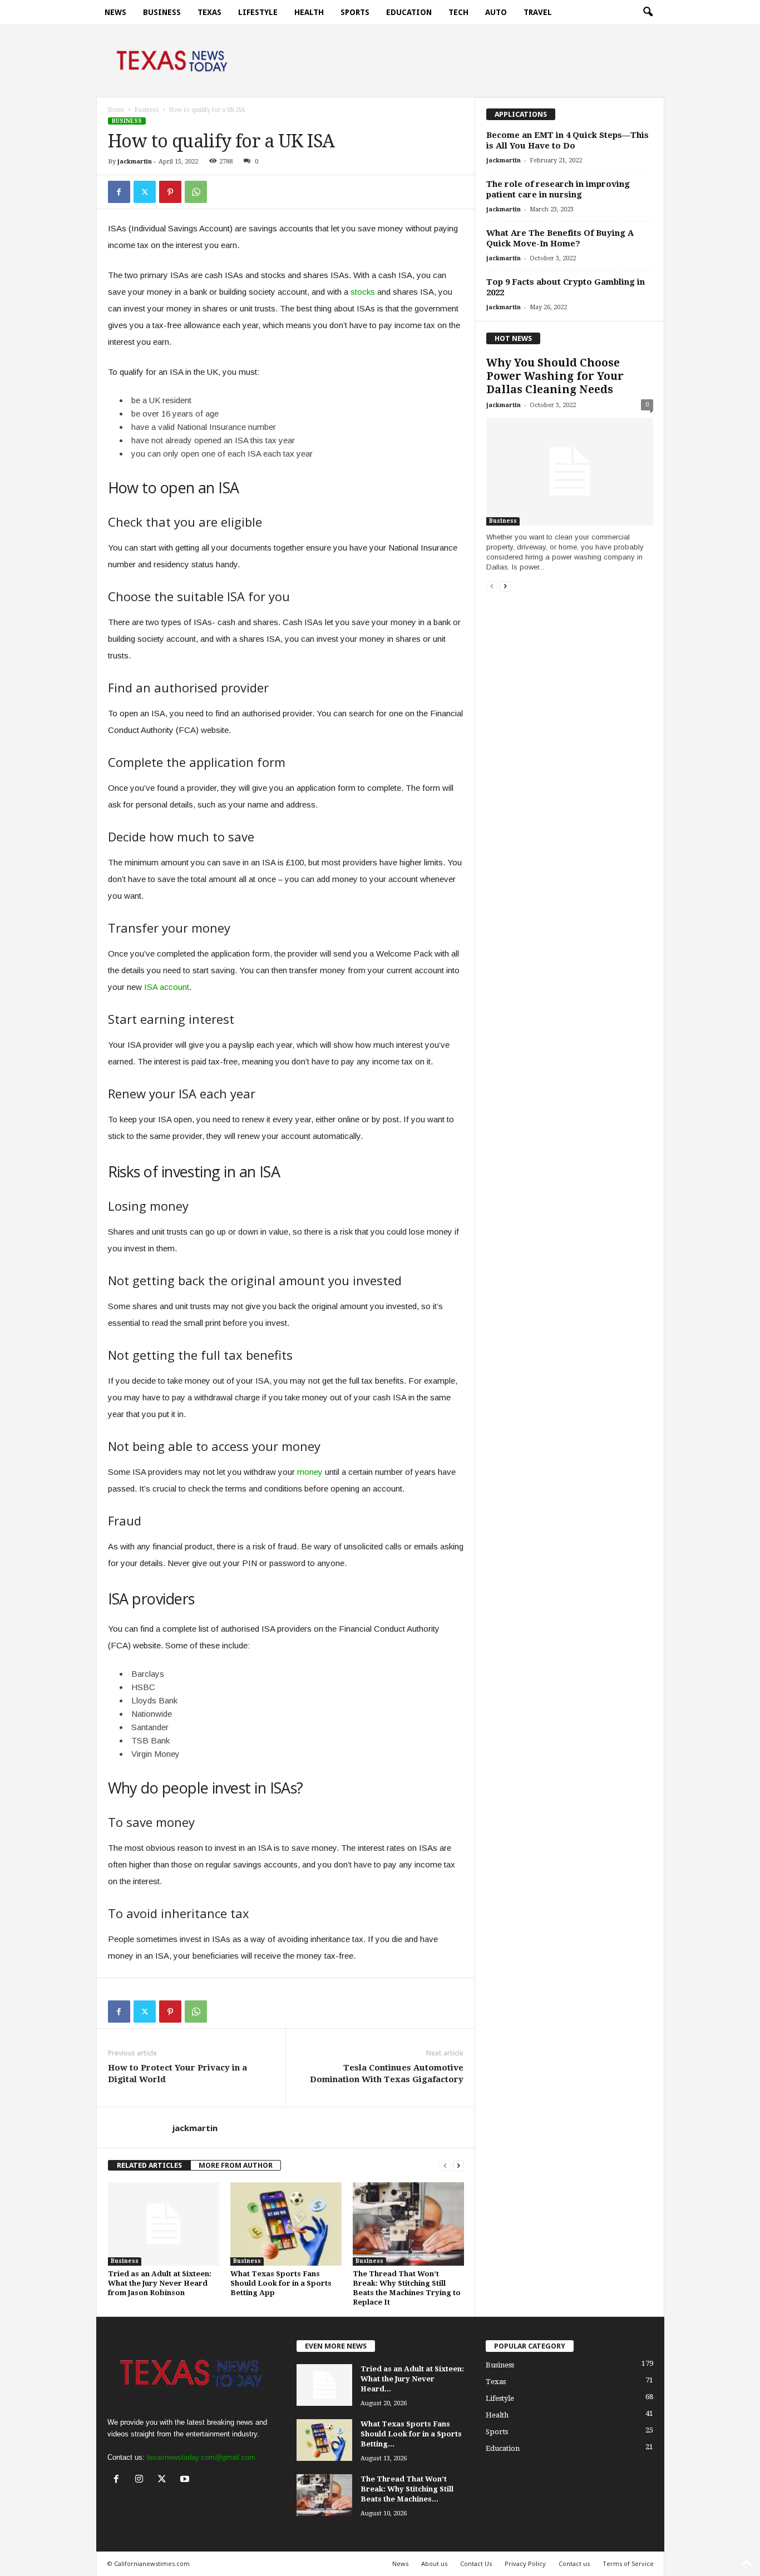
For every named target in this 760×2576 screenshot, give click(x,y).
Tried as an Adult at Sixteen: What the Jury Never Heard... (412, 2379)
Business (162, 12)
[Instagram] (142, 2480)
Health (309, 12)
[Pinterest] (170, 192)
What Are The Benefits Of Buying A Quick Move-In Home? (560, 238)
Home (116, 110)
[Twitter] (145, 192)
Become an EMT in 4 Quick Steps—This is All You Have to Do (567, 140)
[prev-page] (445, 2165)
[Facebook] (119, 192)
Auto (496, 12)
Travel (538, 12)
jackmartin (135, 162)
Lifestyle (258, 12)
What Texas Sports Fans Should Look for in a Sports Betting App (281, 2283)
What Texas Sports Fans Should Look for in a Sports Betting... (411, 2434)
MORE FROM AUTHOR (236, 2165)
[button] (648, 12)
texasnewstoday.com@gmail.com (201, 2457)
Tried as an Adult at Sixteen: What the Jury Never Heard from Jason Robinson (160, 2283)
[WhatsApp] (196, 192)
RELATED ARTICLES (149, 2165)
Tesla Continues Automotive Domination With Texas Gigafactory (387, 2074)
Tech (458, 12)
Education (409, 12)
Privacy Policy (525, 2563)
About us (434, 2563)
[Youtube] (186, 2480)
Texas (209, 12)
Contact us (574, 2563)
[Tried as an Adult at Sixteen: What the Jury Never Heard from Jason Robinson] (164, 2224)
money (310, 1472)
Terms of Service (628, 2563)
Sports (355, 12)
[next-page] (458, 2165)
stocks (363, 292)
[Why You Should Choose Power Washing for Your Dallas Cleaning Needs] (570, 472)
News (115, 12)
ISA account (167, 987)
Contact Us (476, 2563)
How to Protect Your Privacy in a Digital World (177, 2074)
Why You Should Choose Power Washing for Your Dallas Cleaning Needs (555, 376)
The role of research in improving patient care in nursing (558, 189)
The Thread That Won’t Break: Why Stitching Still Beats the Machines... (407, 2489)
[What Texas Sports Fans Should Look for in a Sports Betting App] (286, 2224)
